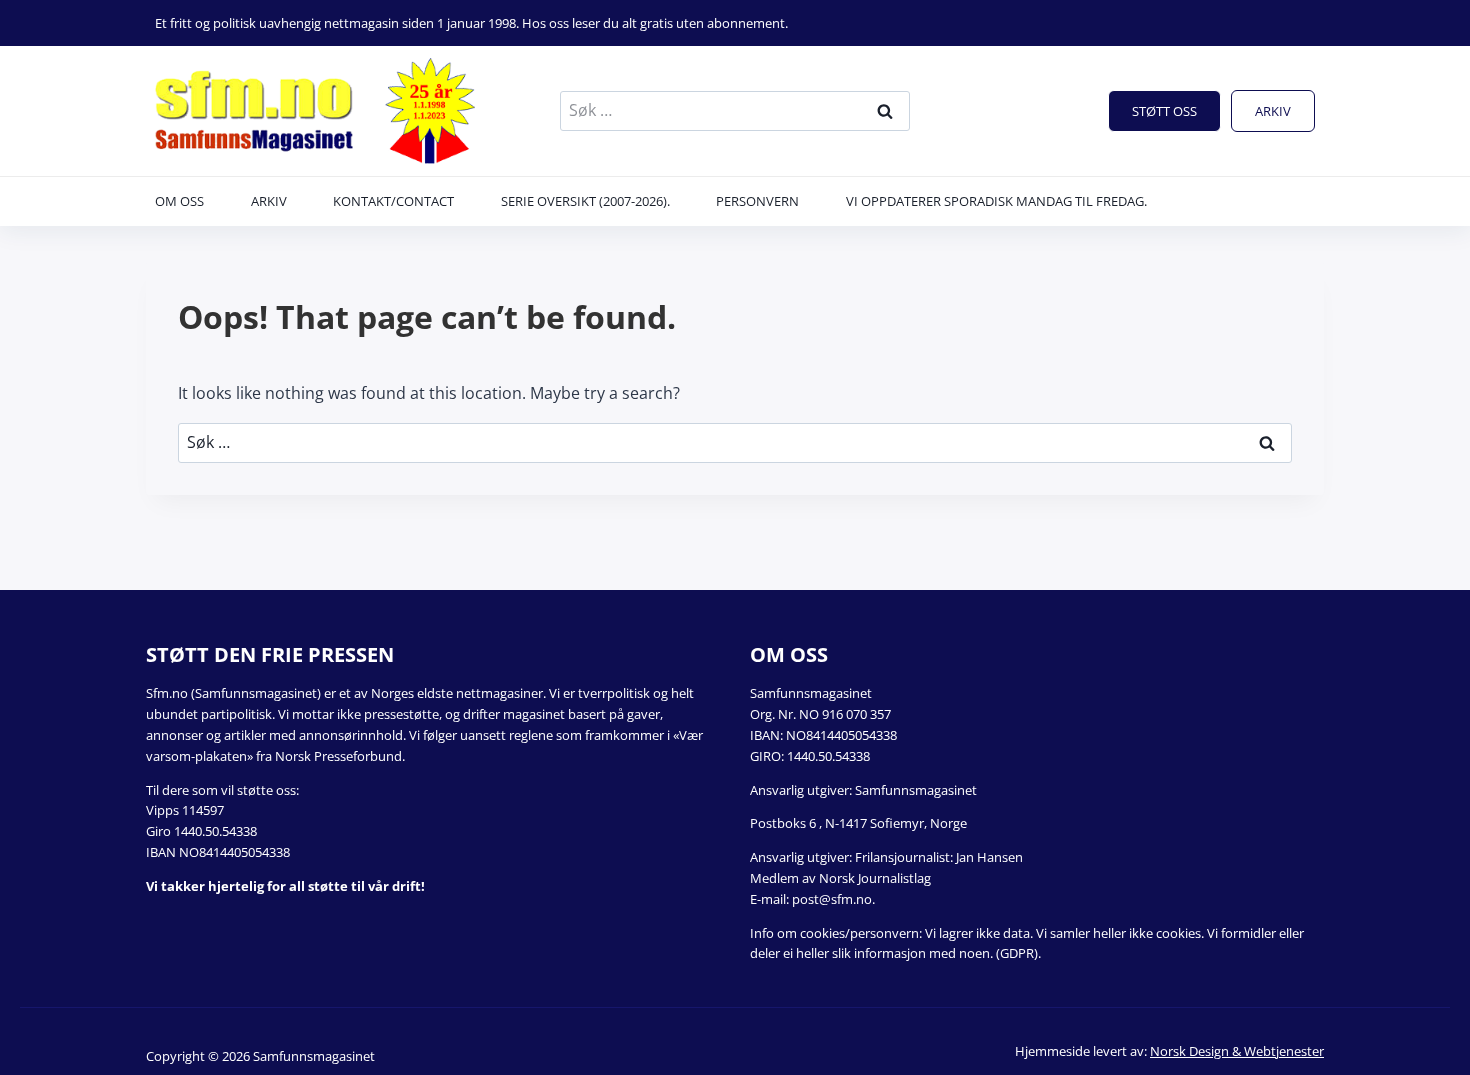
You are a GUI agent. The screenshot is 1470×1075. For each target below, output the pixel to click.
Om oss (179, 201)
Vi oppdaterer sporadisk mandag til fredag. (996, 201)
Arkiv (1273, 111)
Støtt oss (1164, 111)
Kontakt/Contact (393, 201)
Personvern (757, 201)
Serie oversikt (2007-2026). (585, 201)
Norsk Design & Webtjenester (1237, 1051)
